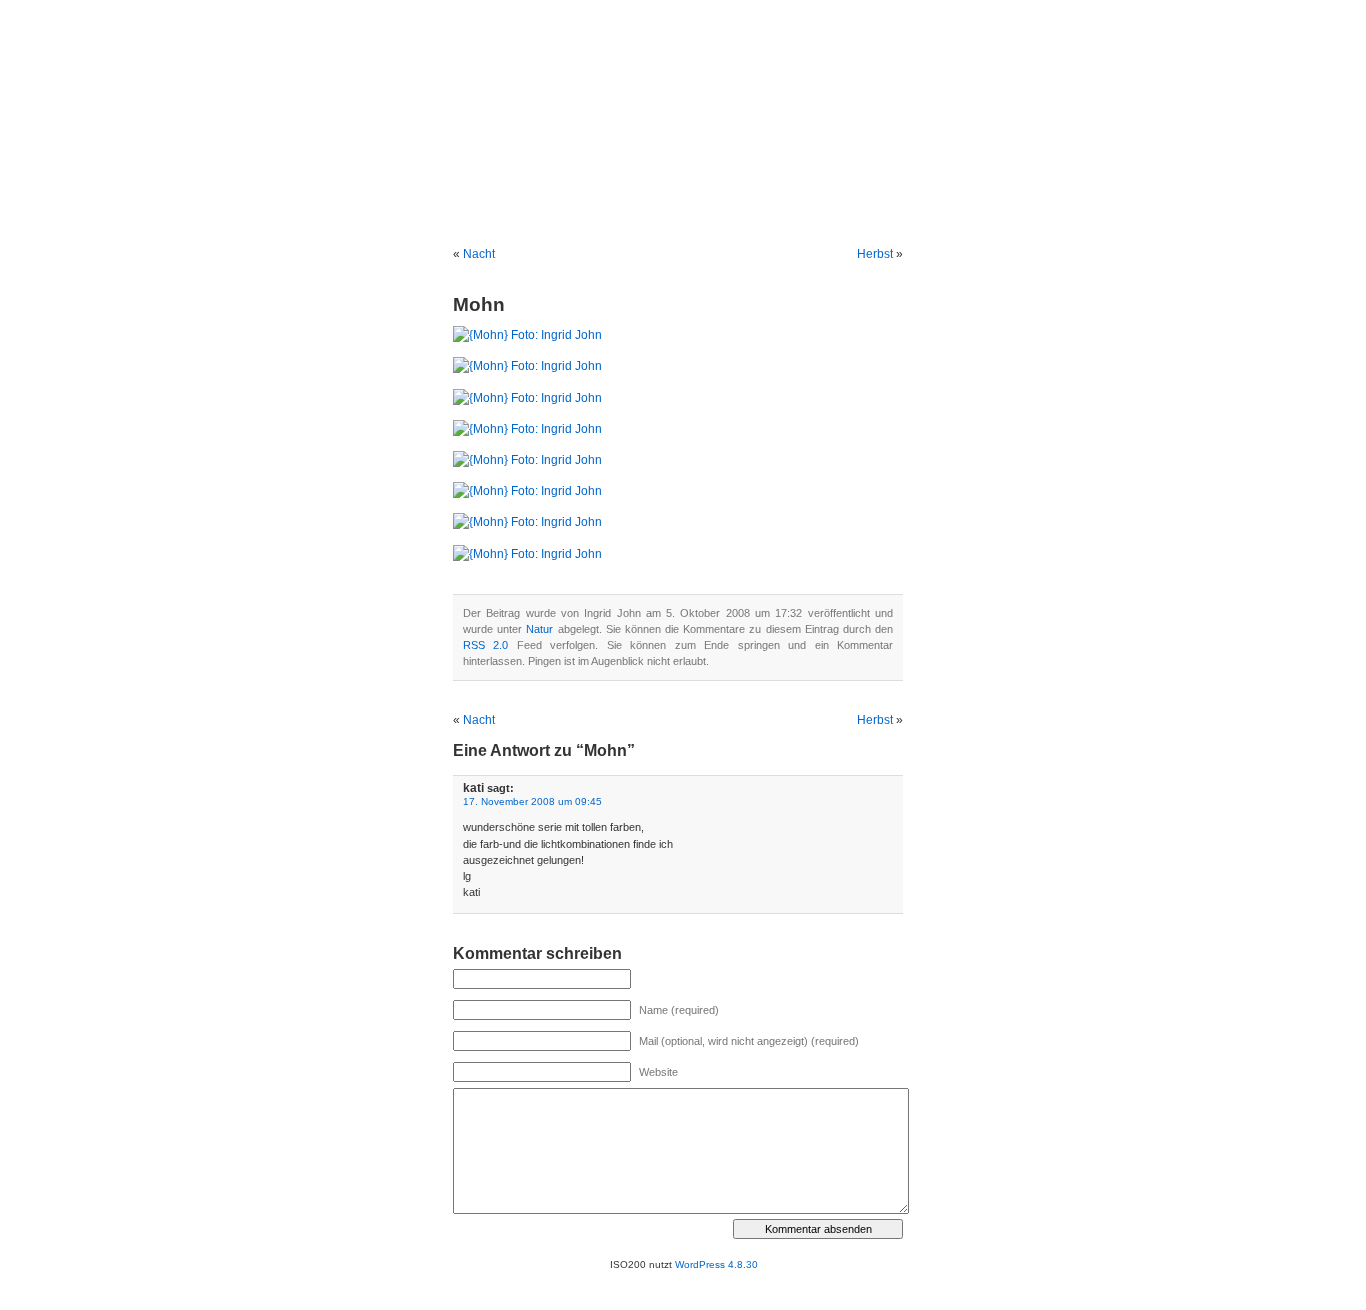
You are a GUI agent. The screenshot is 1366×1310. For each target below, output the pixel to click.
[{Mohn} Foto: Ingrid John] (527, 335)
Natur (539, 629)
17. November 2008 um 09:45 (532, 801)
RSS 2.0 (485, 645)
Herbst (875, 254)
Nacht (479, 254)
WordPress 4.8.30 (716, 1264)
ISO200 (683, 120)
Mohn (479, 304)
